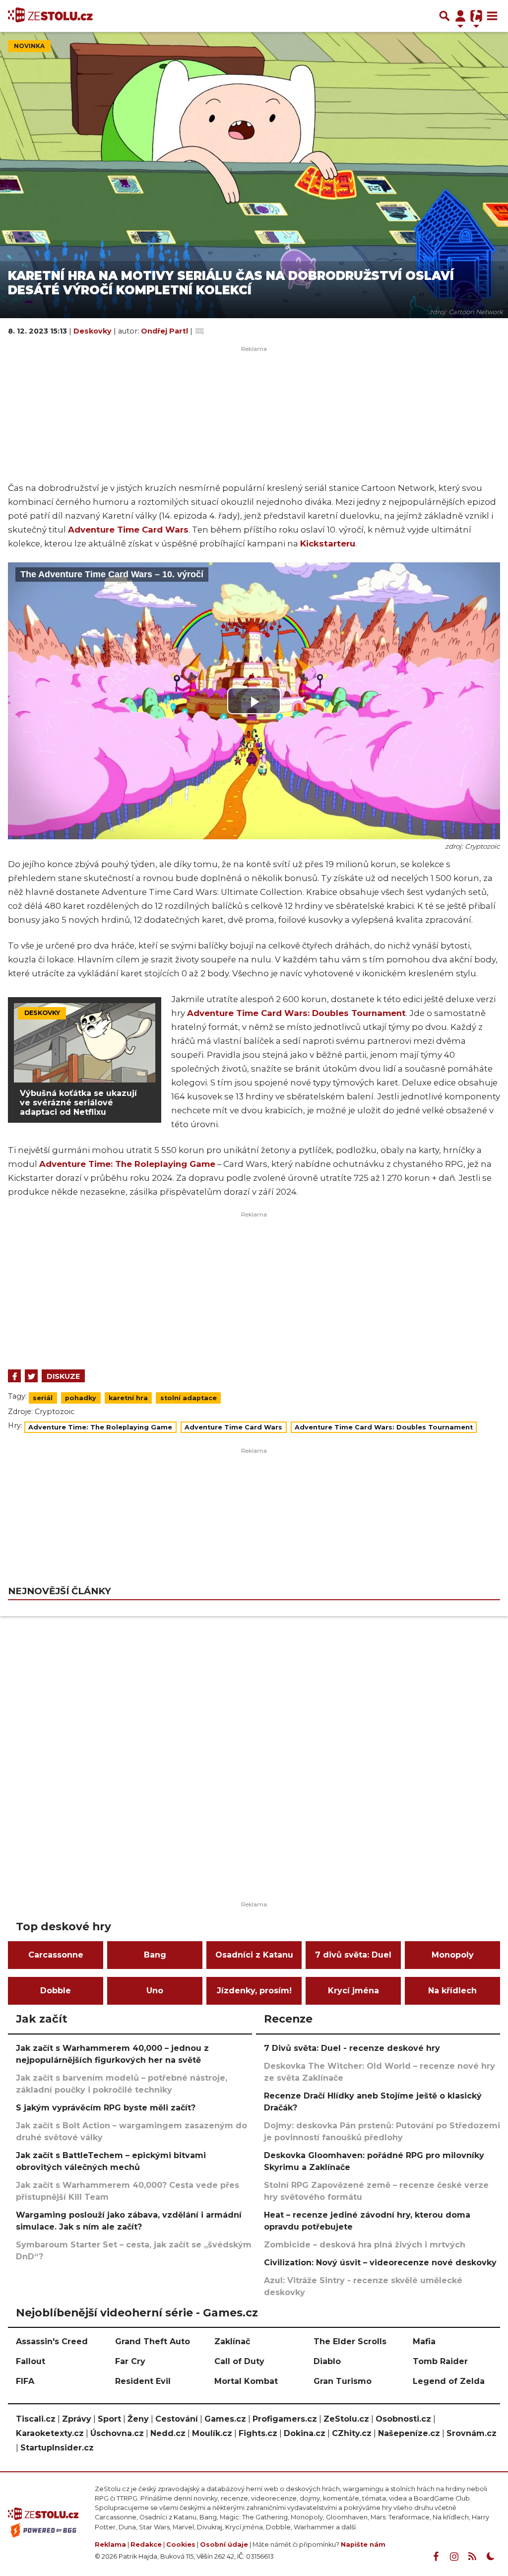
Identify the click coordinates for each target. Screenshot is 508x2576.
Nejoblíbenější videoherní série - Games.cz (137, 2312)
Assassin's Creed (52, 2341)
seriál (43, 1398)
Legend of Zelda (449, 2381)
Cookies (181, 2544)
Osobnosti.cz (403, 2419)
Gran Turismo (343, 2381)
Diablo (327, 2361)
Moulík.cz (212, 2433)
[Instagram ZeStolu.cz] (454, 2557)
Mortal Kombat (246, 2381)
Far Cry (130, 2361)
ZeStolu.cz (346, 2419)
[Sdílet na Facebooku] (14, 1376)
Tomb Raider (440, 2361)
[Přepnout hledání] (444, 16)
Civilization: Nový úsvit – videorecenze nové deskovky (380, 2263)
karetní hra (128, 1398)
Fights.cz (258, 2433)
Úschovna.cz (117, 2433)
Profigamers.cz (285, 2419)
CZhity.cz (352, 2433)
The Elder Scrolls (350, 2341)
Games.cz (225, 2419)
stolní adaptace (189, 1398)
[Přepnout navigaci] (460, 16)
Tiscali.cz (36, 2419)
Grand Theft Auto (153, 2341)
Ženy (138, 2419)
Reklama (110, 2544)
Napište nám (363, 2544)
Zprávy (77, 2419)
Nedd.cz (168, 2433)
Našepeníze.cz (409, 2433)
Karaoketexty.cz (50, 2433)
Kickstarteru (328, 543)
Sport (109, 2419)
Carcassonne (56, 1955)
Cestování (177, 2419)
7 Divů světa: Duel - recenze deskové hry (352, 2048)
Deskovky (94, 331)
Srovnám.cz (472, 2433)
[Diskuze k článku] (200, 331)
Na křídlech (452, 1991)
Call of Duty (239, 2361)
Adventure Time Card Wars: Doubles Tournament (296, 1013)
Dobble (56, 1991)
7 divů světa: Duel (353, 1955)
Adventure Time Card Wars (128, 530)
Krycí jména (353, 1991)
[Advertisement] (254, 1288)
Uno (155, 1991)
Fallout (31, 2361)
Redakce (146, 2544)
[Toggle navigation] (492, 16)
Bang (155, 1955)
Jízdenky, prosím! (254, 1991)
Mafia (424, 2341)
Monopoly (453, 1955)
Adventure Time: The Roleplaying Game (127, 1164)
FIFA (25, 2381)
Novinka (29, 46)
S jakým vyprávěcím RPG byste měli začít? (106, 2108)
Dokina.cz (305, 2433)
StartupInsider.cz (57, 2448)
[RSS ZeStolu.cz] (472, 2557)
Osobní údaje (224, 2544)
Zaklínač (232, 2341)
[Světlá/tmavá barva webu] (491, 2557)
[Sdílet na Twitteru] (31, 1376)
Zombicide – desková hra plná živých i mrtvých (365, 2245)
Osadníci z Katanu (254, 1955)
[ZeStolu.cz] (50, 16)
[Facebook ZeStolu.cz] (436, 2557)
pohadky (81, 1398)
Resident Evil (143, 2381)
